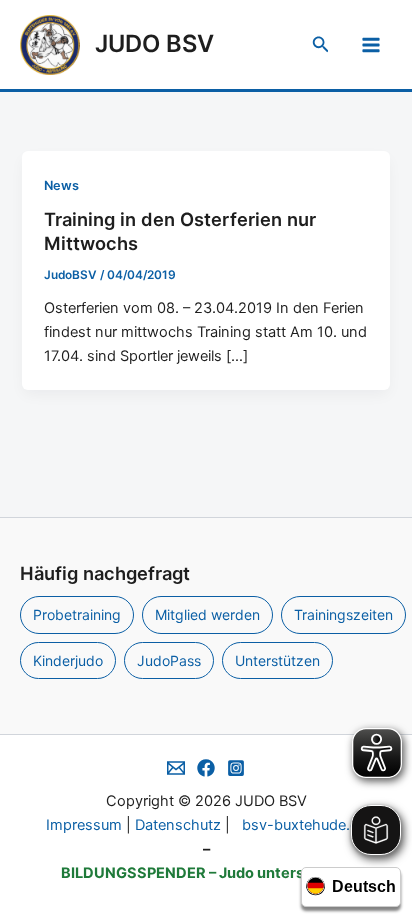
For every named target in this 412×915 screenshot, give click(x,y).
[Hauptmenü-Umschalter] (371, 45)
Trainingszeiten (343, 614)
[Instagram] (236, 768)
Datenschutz (178, 825)
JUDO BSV (154, 43)
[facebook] (206, 768)
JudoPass (169, 660)
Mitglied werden (207, 614)
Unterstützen (277, 660)
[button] (321, 44)
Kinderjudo (68, 660)
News (61, 185)
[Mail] (176, 768)
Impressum (84, 825)
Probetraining (77, 614)
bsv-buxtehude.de (304, 825)
